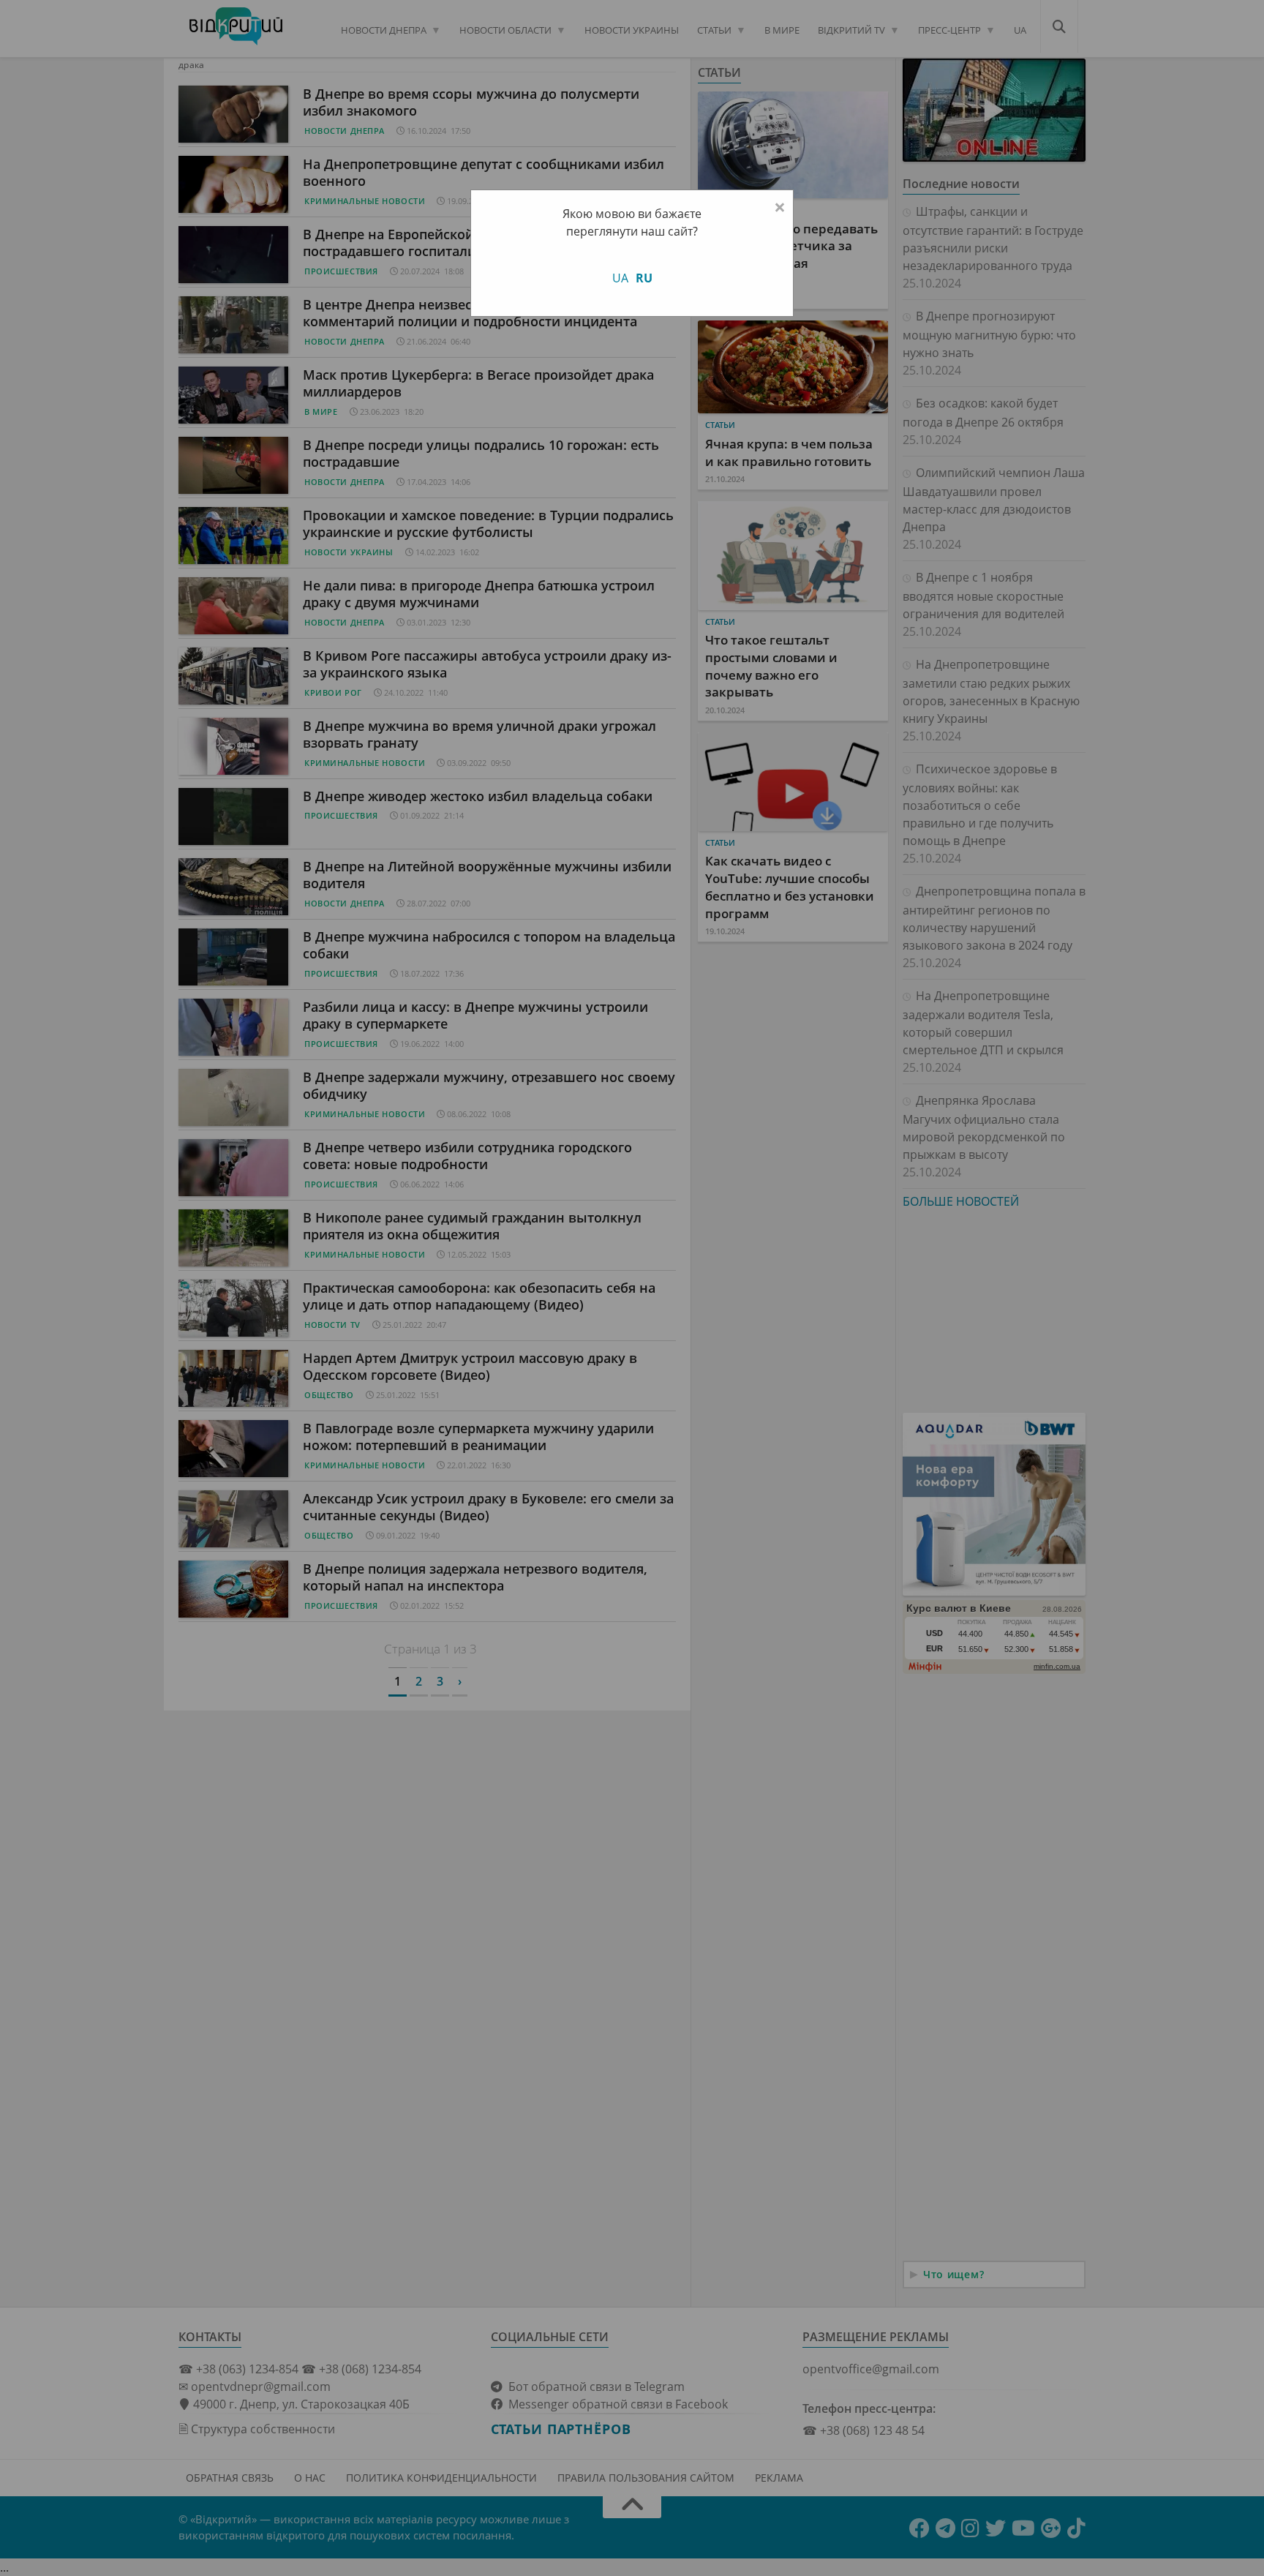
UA (620, 278)
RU (644, 278)
